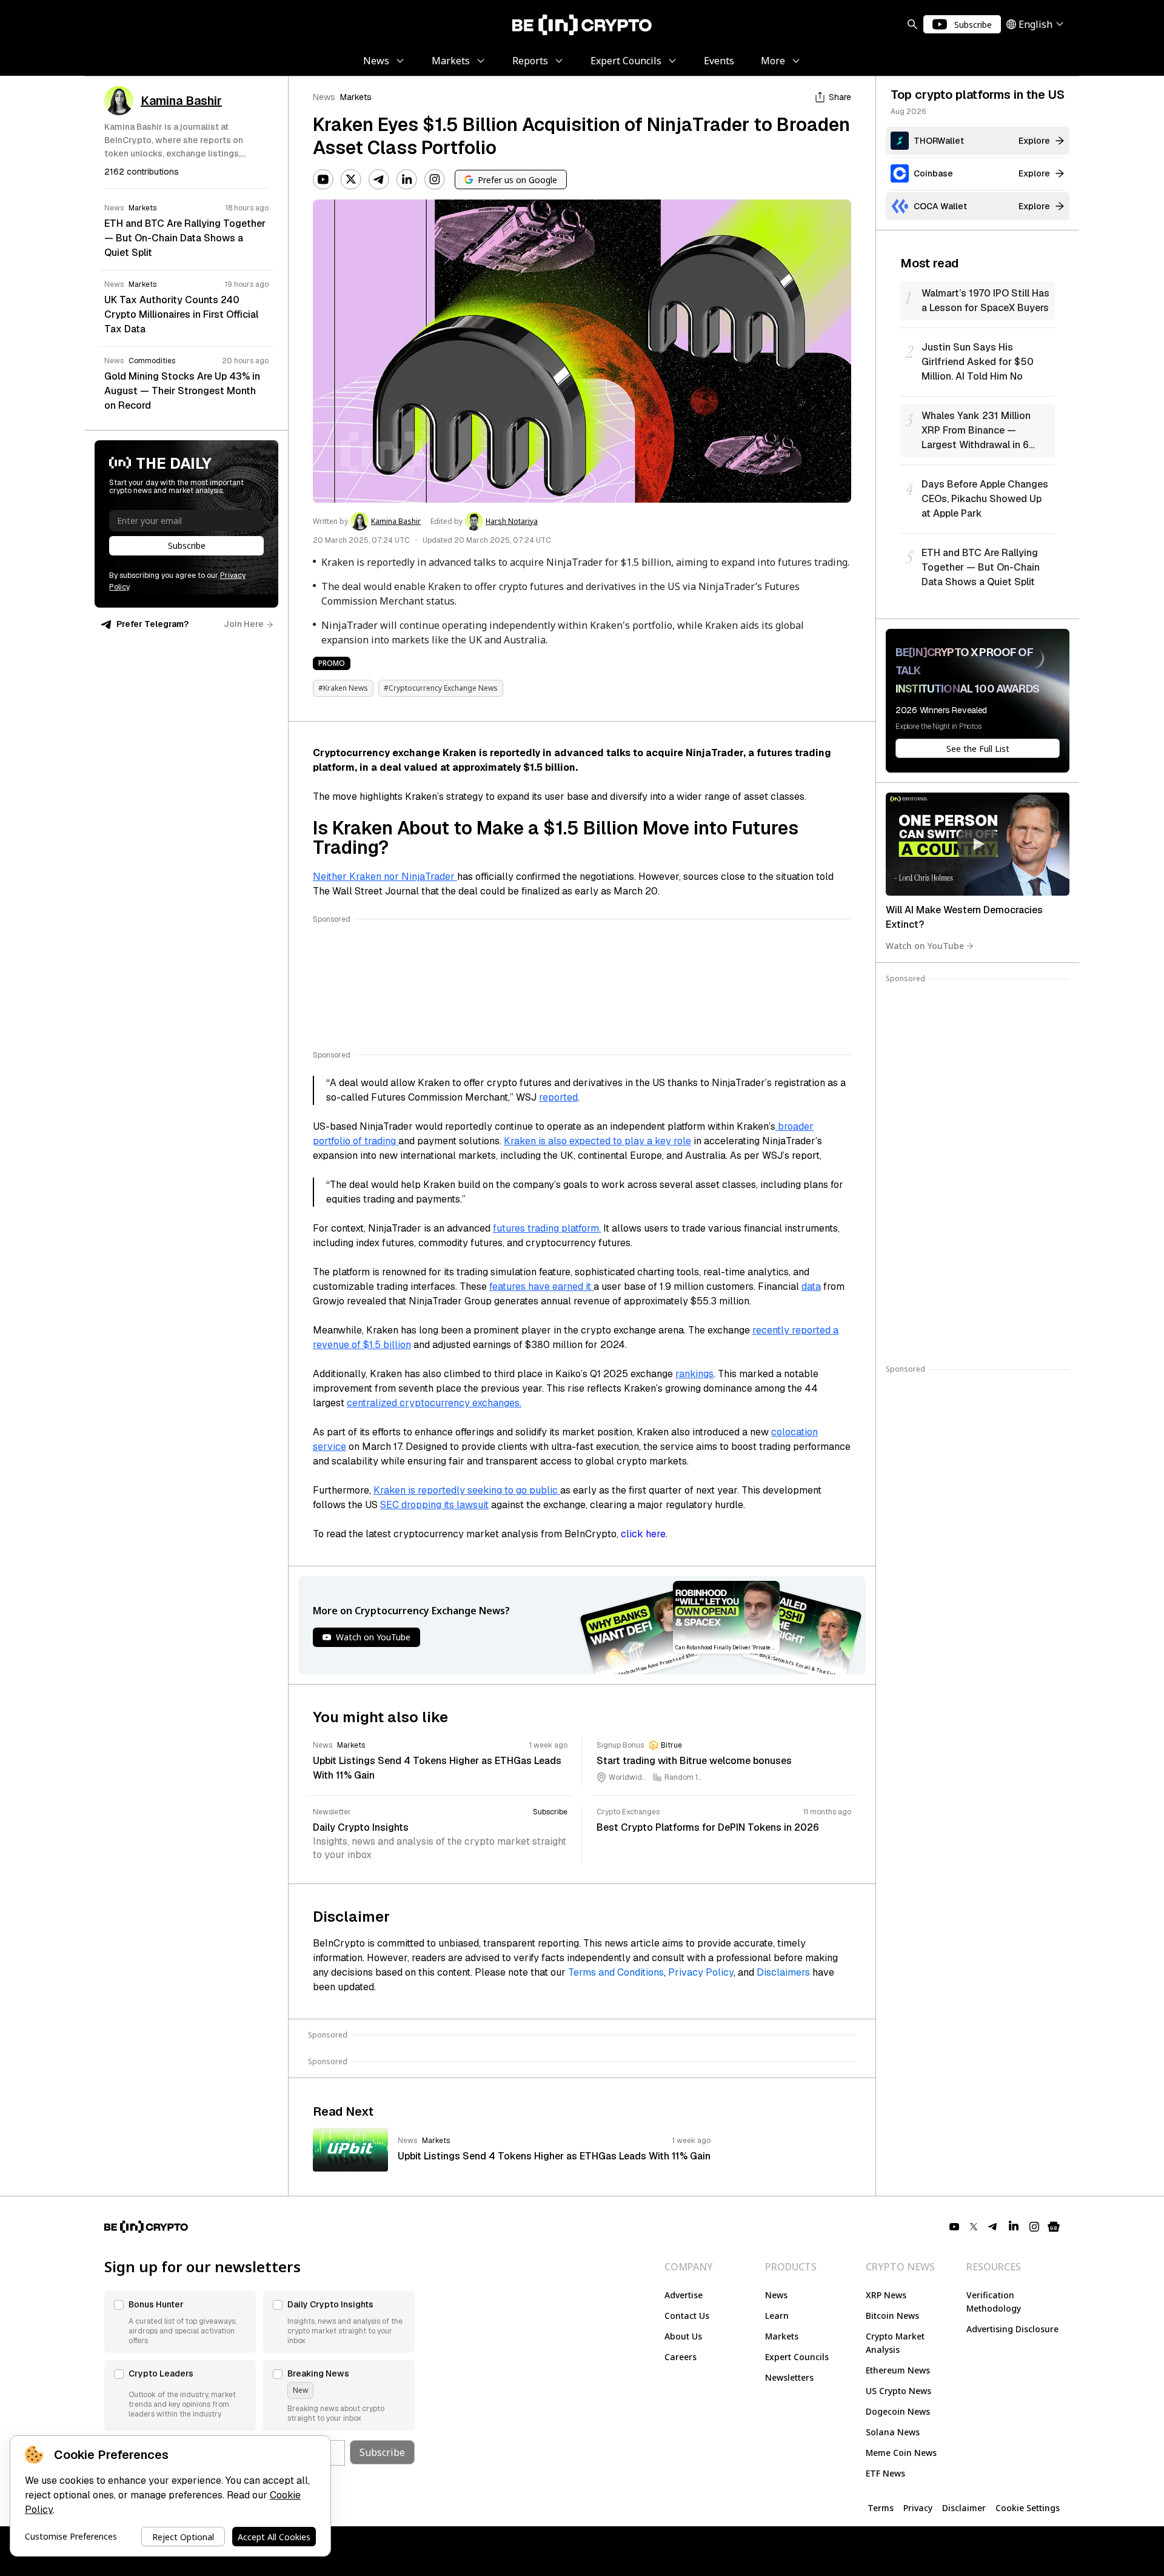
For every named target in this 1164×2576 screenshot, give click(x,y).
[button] (180, 2322)
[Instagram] (435, 179)
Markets (356, 97)
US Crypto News (898, 2391)
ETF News (885, 2473)
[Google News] (1054, 2227)
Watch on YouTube (925, 946)
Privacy (918, 2508)
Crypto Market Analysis (895, 2343)
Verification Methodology (994, 2302)
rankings (694, 1374)
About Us (683, 2336)
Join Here (244, 624)
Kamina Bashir (396, 522)
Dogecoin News (898, 2411)
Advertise (684, 2295)
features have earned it (541, 1286)
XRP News (886, 2295)
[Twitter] (351, 179)
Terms (881, 2508)
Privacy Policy (701, 1972)
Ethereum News (898, 2370)
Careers (681, 2357)
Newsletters (789, 2377)
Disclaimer (964, 2508)
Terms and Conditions (616, 1972)
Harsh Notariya (512, 522)
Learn (777, 2316)
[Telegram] (379, 179)
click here (643, 1534)
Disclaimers (783, 1972)
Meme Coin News (901, 2453)
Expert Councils (797, 2357)
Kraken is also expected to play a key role (597, 1141)
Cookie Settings (1028, 2508)
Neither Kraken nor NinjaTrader (385, 877)
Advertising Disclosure (1012, 2329)
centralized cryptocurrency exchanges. (434, 1403)
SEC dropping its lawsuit (434, 1505)
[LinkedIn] (407, 179)
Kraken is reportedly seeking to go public (467, 1490)
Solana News (893, 2432)
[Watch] (978, 844)
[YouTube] (323, 179)
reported (558, 1097)
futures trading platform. (547, 1228)
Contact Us (687, 2316)
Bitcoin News (892, 2316)
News (324, 97)
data (811, 1286)
